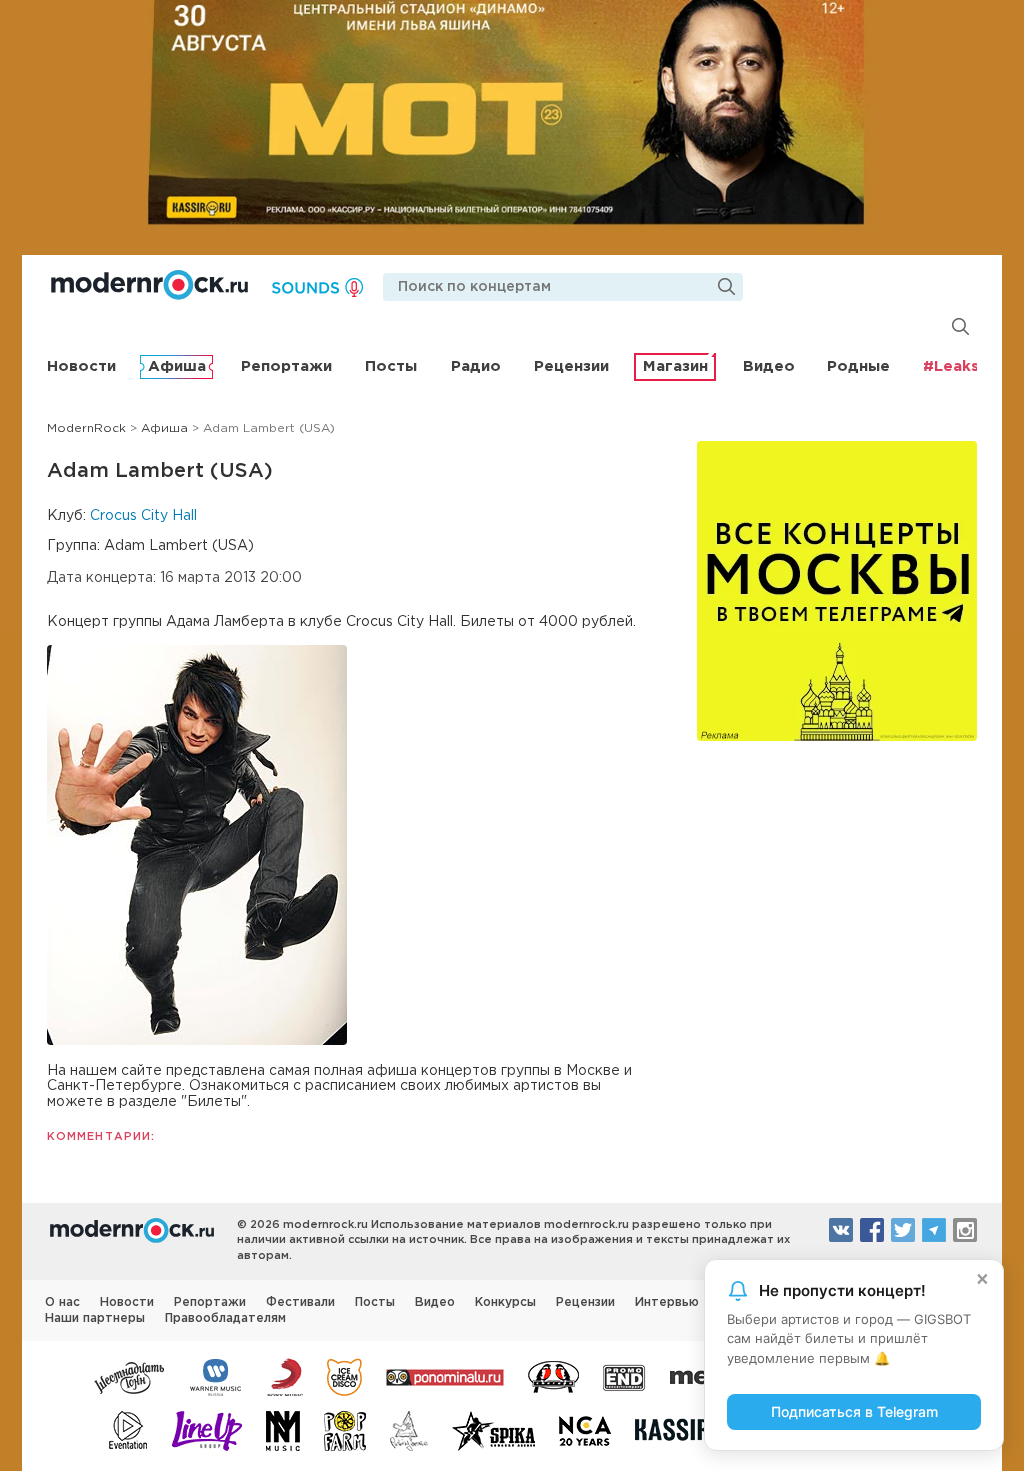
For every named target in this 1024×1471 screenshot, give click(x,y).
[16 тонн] (130, 1376)
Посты (391, 366)
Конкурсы (505, 1302)
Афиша (177, 366)
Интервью (667, 1302)
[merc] (702, 1376)
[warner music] (216, 1376)
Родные (858, 366)
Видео (769, 366)
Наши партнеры (95, 1318)
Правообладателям (225, 1318)
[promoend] (624, 1376)
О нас (62, 1302)
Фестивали (300, 1302)
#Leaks (951, 366)
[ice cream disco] (344, 1376)
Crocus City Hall (143, 516)
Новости (81, 366)
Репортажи (286, 366)
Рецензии (571, 366)
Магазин (675, 366)
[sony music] (285, 1376)
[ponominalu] (445, 1376)
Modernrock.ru (149, 285)
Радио (476, 366)
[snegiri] (553, 1376)
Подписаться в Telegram (854, 1411)
